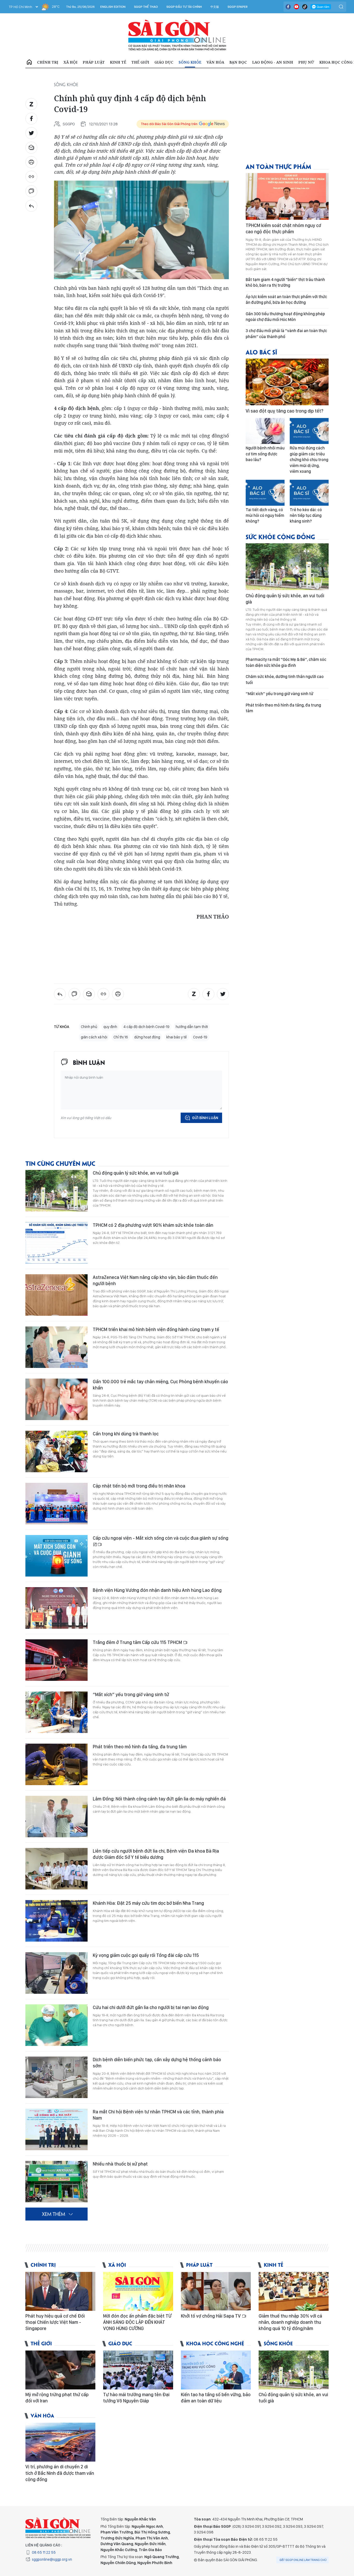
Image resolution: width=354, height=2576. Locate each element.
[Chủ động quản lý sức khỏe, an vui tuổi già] (56, 1191)
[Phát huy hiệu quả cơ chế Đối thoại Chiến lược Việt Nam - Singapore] (60, 2291)
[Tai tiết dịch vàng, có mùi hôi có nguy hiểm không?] (265, 493)
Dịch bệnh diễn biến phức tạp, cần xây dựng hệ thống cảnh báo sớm (157, 2063)
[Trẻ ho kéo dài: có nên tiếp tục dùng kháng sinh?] (309, 493)
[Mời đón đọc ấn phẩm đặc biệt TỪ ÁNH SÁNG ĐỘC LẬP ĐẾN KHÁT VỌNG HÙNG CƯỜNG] (138, 2291)
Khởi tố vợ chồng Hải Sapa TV (211, 2316)
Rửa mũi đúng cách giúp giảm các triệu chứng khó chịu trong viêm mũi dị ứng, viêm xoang (309, 460)
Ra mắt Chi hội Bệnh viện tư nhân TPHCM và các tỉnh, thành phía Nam (158, 2115)
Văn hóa (215, 62)
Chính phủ (89, 1027)
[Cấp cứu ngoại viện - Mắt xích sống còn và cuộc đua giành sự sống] (56, 1556)
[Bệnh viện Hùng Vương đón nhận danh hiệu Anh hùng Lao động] (56, 1608)
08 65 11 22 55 (44, 2552)
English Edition (113, 7)
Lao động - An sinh (273, 62)
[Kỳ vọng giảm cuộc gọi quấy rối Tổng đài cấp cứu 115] (56, 1973)
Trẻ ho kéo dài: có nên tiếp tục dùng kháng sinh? (306, 516)
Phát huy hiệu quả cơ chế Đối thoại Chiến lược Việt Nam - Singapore (55, 2322)
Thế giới (140, 62)
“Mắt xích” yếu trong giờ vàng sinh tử (131, 1694)
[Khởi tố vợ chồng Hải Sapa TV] (216, 2291)
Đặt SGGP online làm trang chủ (303, 2560)
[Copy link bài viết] (31, 177)
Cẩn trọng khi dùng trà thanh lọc (126, 1434)
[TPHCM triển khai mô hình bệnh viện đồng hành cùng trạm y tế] (56, 1347)
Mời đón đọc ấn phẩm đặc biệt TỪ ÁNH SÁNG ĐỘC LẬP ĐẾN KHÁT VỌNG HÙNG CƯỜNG (137, 2322)
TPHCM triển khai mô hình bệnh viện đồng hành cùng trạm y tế (156, 1329)
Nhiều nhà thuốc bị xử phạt (120, 2164)
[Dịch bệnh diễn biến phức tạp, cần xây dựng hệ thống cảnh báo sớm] (56, 2077)
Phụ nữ (306, 62)
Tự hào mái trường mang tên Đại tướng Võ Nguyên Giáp (136, 2398)
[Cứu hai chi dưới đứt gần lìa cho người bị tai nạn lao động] (56, 2025)
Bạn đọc (238, 62)
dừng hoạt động (147, 1037)
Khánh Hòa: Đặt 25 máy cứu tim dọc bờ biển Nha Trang (148, 1903)
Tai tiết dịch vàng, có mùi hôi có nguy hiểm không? (265, 516)
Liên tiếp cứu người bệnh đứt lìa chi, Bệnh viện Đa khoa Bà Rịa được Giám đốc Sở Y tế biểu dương (156, 1854)
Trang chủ (29, 62)
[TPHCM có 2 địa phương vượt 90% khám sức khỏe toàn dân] (56, 1243)
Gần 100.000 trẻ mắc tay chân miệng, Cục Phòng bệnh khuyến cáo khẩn (160, 1385)
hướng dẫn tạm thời (192, 1027)
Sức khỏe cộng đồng (280, 536)
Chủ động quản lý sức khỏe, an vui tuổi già (136, 1173)
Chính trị (48, 62)
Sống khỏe (190, 62)
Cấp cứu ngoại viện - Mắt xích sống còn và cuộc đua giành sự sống (161, 1538)
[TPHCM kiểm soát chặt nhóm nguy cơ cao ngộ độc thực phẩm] (287, 196)
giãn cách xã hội (94, 1037)
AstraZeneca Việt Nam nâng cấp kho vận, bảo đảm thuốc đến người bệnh (155, 1280)
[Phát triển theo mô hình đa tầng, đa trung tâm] (56, 1764)
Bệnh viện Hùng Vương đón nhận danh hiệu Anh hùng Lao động (157, 1590)
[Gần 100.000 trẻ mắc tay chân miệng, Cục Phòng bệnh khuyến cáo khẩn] (56, 1399)
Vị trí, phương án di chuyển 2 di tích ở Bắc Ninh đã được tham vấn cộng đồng (60, 2473)
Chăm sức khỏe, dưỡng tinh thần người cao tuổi (285, 679)
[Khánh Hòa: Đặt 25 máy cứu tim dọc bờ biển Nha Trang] (56, 1921)
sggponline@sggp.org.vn (52, 2559)
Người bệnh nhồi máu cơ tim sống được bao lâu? (265, 454)
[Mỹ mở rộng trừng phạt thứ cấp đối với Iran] (60, 2370)
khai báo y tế (177, 1037)
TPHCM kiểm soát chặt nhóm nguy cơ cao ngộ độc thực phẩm (283, 228)
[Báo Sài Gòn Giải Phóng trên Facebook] (288, 7)
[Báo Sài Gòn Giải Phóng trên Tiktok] (305, 7)
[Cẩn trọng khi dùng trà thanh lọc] (56, 1451)
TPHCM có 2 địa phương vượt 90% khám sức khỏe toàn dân (153, 1225)
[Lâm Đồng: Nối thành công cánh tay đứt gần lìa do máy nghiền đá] (56, 1817)
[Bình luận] (31, 191)
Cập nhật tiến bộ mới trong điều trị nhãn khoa (139, 1486)
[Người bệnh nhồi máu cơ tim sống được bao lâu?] (265, 431)
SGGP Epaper (238, 7)
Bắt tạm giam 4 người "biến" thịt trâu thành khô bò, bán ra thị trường (285, 282)
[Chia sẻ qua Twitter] (31, 133)
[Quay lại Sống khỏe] (31, 206)
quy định (110, 1027)
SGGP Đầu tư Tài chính (184, 7)
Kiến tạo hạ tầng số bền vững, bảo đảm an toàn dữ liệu (216, 2398)
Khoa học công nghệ (215, 2343)
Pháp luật (94, 62)
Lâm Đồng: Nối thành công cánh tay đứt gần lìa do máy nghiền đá (159, 1799)
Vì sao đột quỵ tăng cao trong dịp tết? (285, 411)
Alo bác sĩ (261, 352)
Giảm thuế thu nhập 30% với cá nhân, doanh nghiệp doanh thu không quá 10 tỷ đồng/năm (290, 2322)
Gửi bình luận (205, 1118)
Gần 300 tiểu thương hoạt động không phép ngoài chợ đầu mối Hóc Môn (285, 317)
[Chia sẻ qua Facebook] (31, 119)
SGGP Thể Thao (146, 7)
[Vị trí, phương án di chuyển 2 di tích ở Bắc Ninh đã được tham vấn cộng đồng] (60, 2442)
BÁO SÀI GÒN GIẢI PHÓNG (177, 35)
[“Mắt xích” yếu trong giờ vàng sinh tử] (56, 1712)
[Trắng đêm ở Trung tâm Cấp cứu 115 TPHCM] (56, 1660)
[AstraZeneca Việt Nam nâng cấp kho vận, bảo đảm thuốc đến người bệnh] (56, 1295)
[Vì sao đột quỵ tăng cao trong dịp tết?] (287, 382)
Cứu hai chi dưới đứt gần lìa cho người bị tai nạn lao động (151, 2007)
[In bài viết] (31, 162)
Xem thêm (54, 2214)
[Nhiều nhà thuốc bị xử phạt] (56, 2182)
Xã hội (70, 62)
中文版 (215, 7)
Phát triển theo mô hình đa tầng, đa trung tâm (140, 1747)
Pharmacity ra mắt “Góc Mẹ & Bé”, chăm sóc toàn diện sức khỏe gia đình (286, 662)
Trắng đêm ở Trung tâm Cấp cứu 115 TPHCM (138, 1642)
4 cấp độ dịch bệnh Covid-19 (146, 1027)
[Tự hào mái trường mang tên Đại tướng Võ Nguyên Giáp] (138, 2370)
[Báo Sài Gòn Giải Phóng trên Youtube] (296, 7)
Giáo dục (164, 62)
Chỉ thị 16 (121, 1037)
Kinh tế (118, 62)
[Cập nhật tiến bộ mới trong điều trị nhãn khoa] (56, 1504)
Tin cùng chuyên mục (60, 1163)
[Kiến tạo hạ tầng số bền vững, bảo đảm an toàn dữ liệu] (216, 2370)
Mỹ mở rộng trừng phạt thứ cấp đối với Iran (57, 2398)
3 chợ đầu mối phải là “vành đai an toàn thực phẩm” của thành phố (286, 334)
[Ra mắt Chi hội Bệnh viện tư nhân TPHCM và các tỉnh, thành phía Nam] (56, 2129)
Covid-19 (200, 1037)
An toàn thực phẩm (278, 166)
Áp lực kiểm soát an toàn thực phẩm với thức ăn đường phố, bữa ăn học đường (286, 300)
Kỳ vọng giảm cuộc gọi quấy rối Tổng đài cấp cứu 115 (146, 1955)
